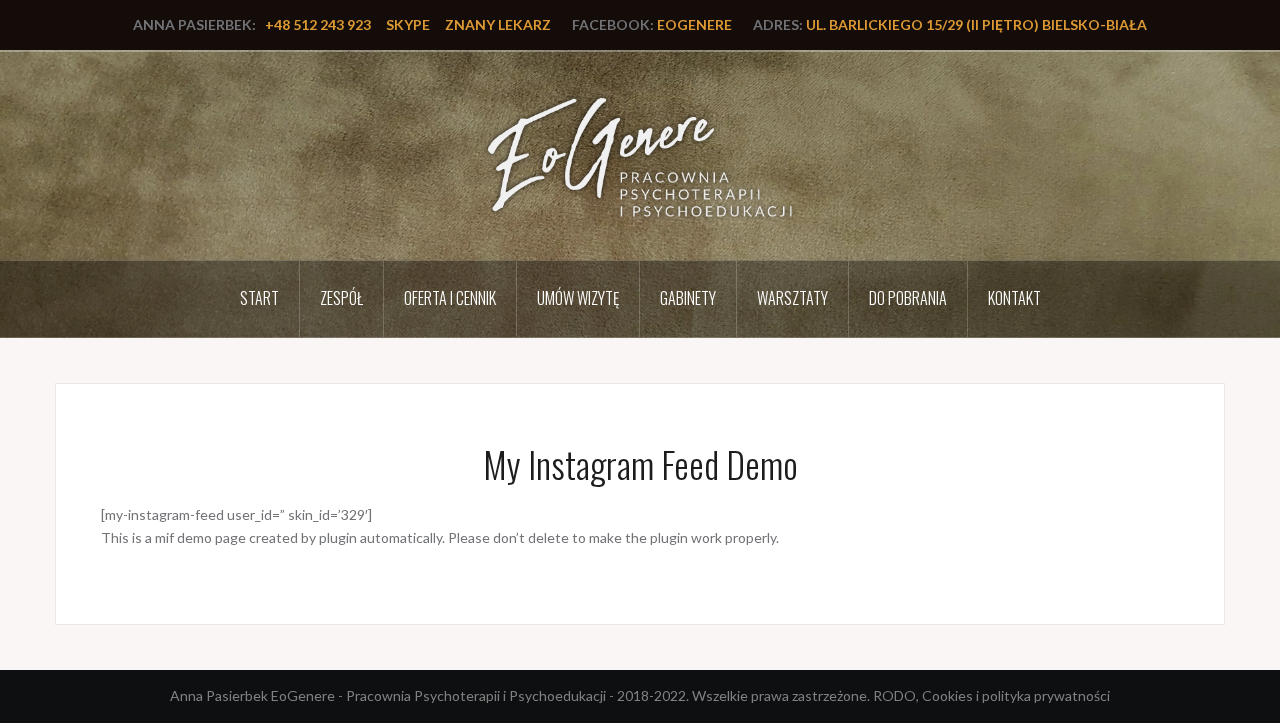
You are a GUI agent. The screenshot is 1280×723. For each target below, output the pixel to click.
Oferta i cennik (450, 298)
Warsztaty (792, 298)
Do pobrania (908, 298)
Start (259, 298)
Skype (408, 24)
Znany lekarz (498, 24)
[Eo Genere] (640, 154)
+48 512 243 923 (318, 24)
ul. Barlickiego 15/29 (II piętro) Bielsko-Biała (976, 24)
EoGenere (694, 24)
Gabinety (688, 298)
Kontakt (1014, 298)
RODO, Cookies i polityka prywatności (991, 695)
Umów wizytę (578, 298)
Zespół (341, 298)
